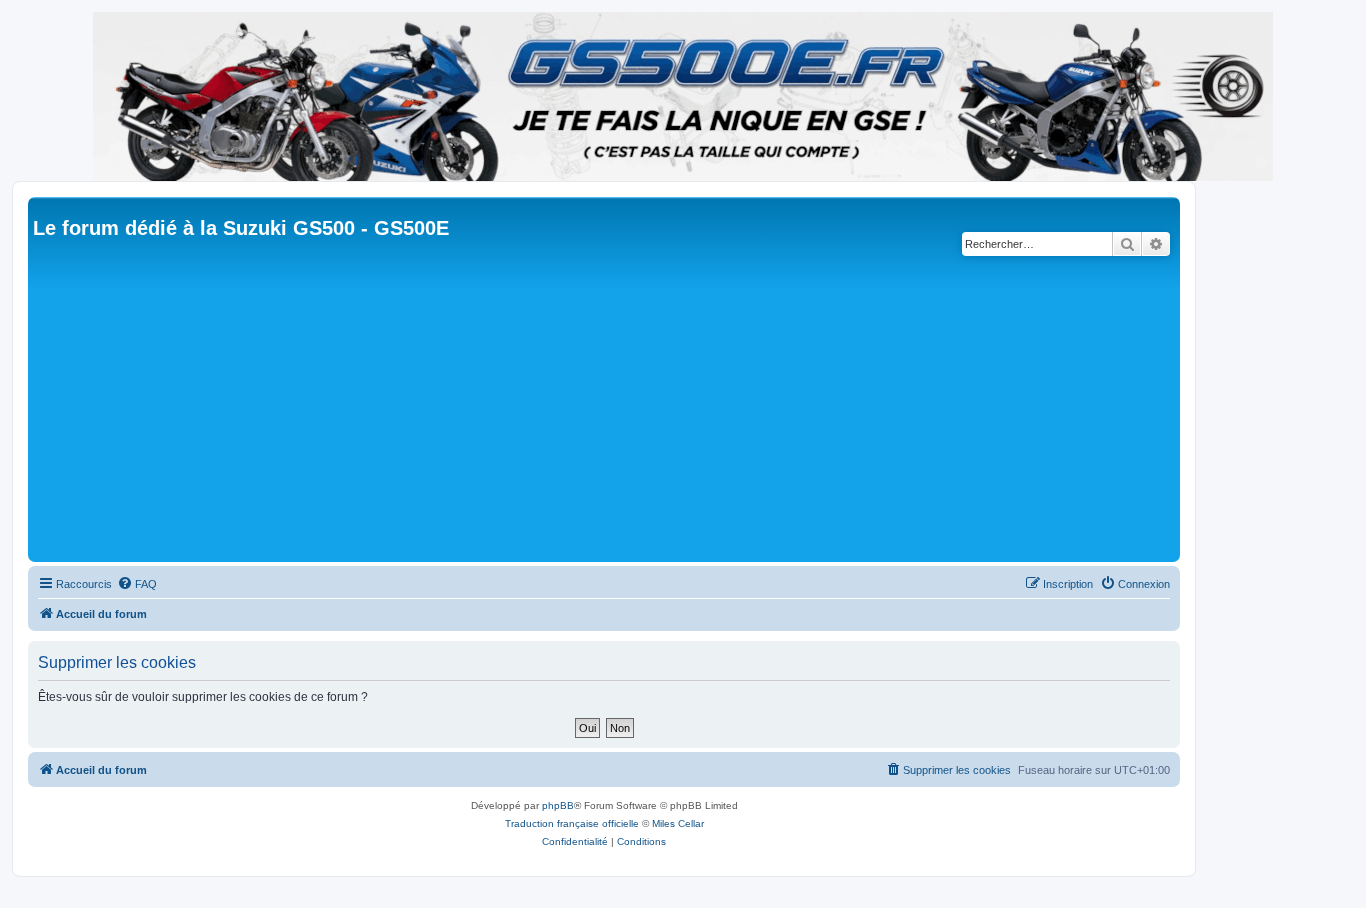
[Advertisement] (633, 407)
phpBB (558, 805)
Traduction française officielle (572, 823)
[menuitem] (137, 584)
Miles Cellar (678, 823)
